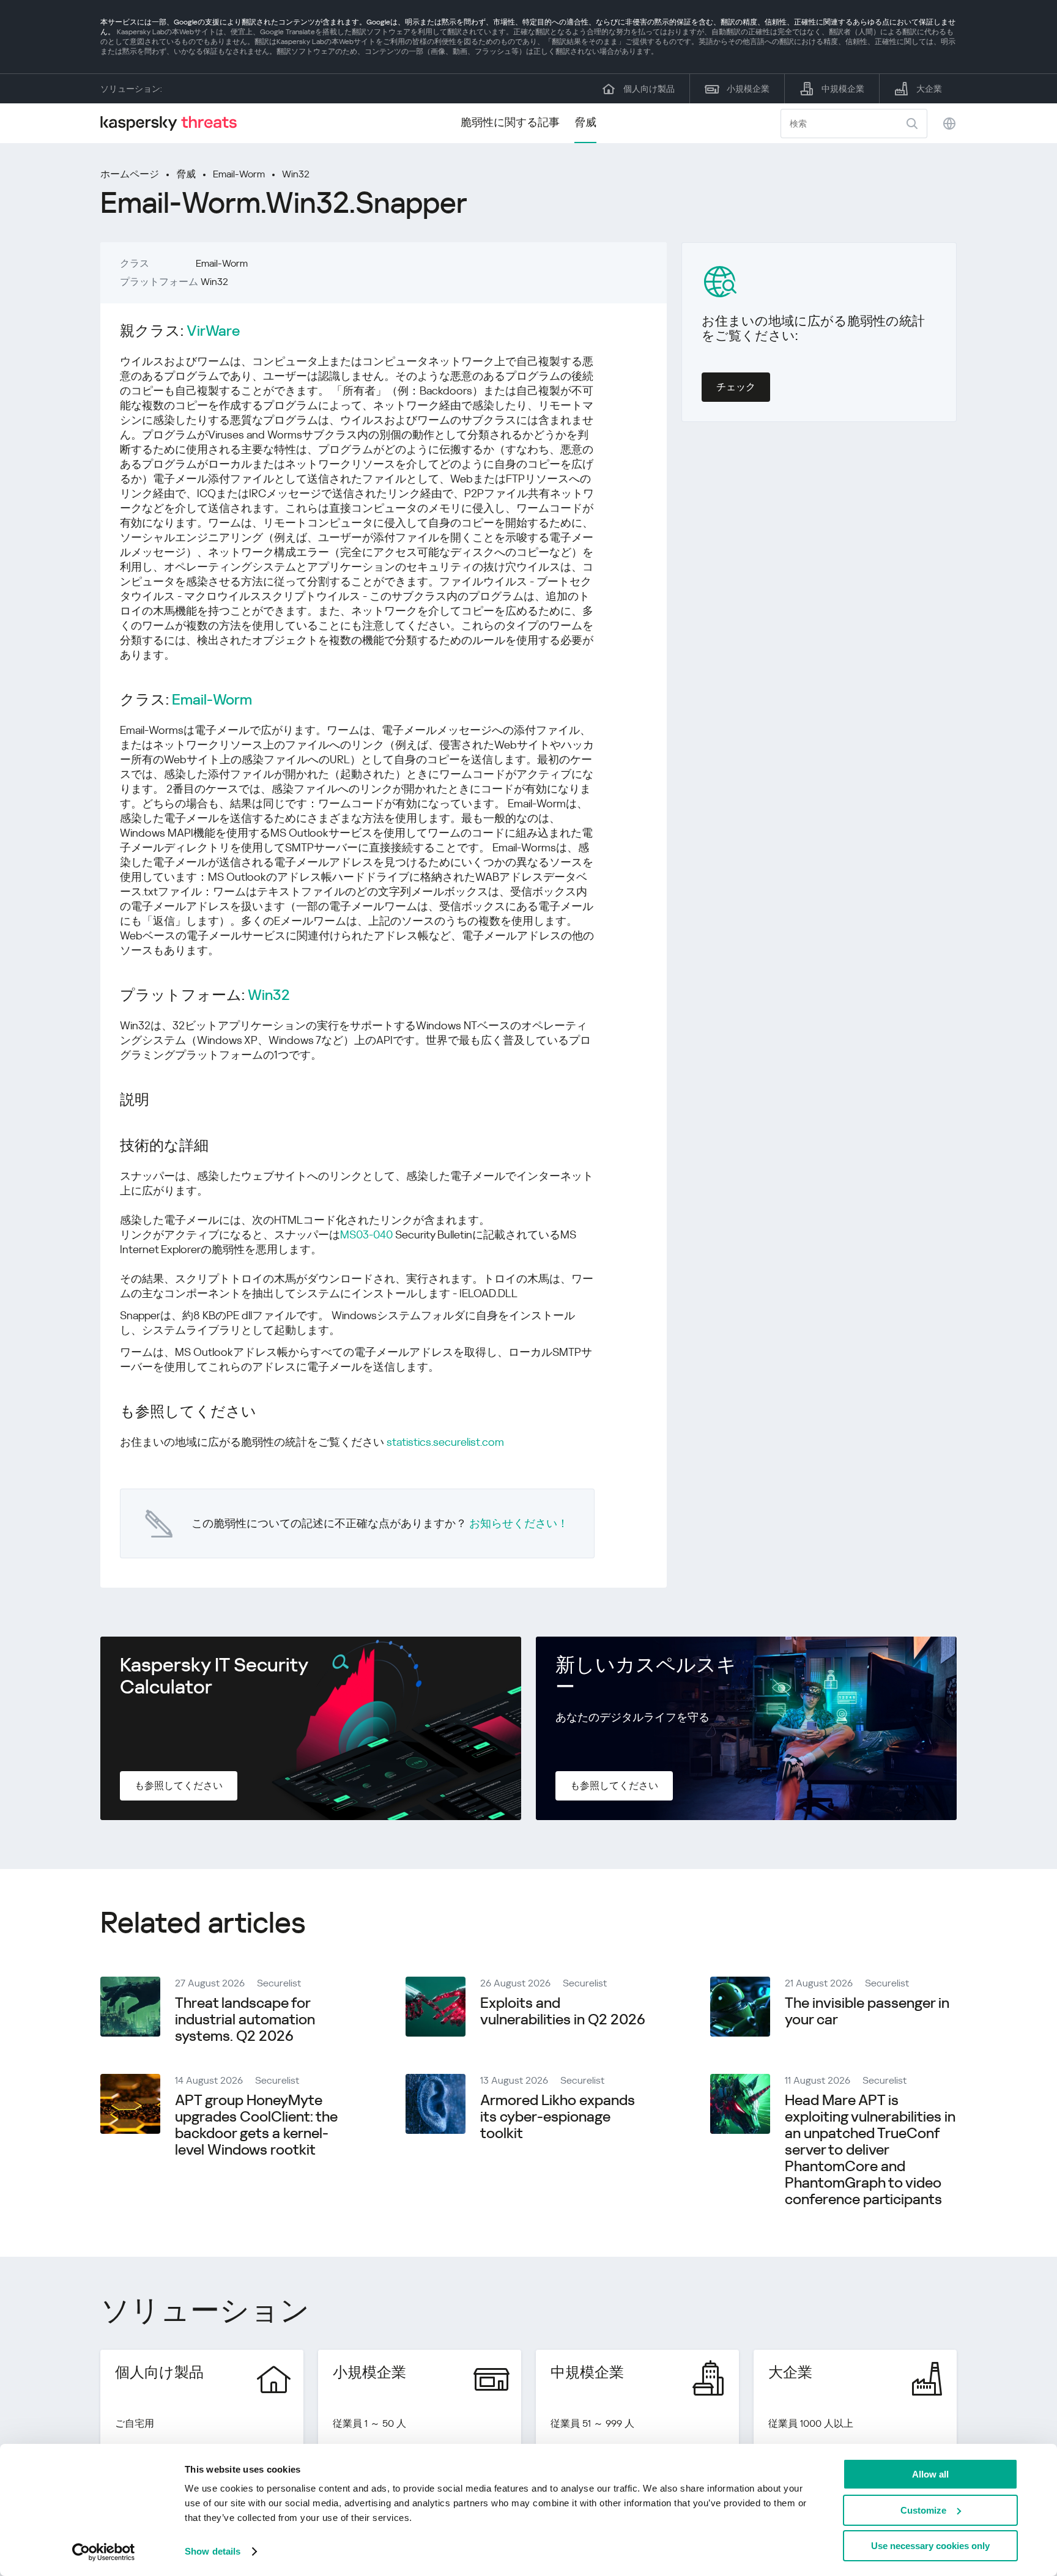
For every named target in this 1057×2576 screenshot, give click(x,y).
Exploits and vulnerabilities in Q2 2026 (563, 2011)
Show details (213, 2551)
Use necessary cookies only (930, 2546)
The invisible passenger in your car (867, 2011)
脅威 (585, 122)
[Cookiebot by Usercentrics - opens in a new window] (104, 2552)
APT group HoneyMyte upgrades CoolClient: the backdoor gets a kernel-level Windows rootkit (256, 2125)
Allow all (930, 2474)
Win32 (296, 174)
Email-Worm (239, 174)
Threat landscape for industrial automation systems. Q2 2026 (245, 2019)
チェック (736, 387)
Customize (923, 2510)
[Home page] (174, 123)
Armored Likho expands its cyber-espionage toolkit (558, 2117)
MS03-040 (366, 1234)
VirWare (213, 331)
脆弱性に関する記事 (510, 122)
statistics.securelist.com (445, 1442)
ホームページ (130, 174)
